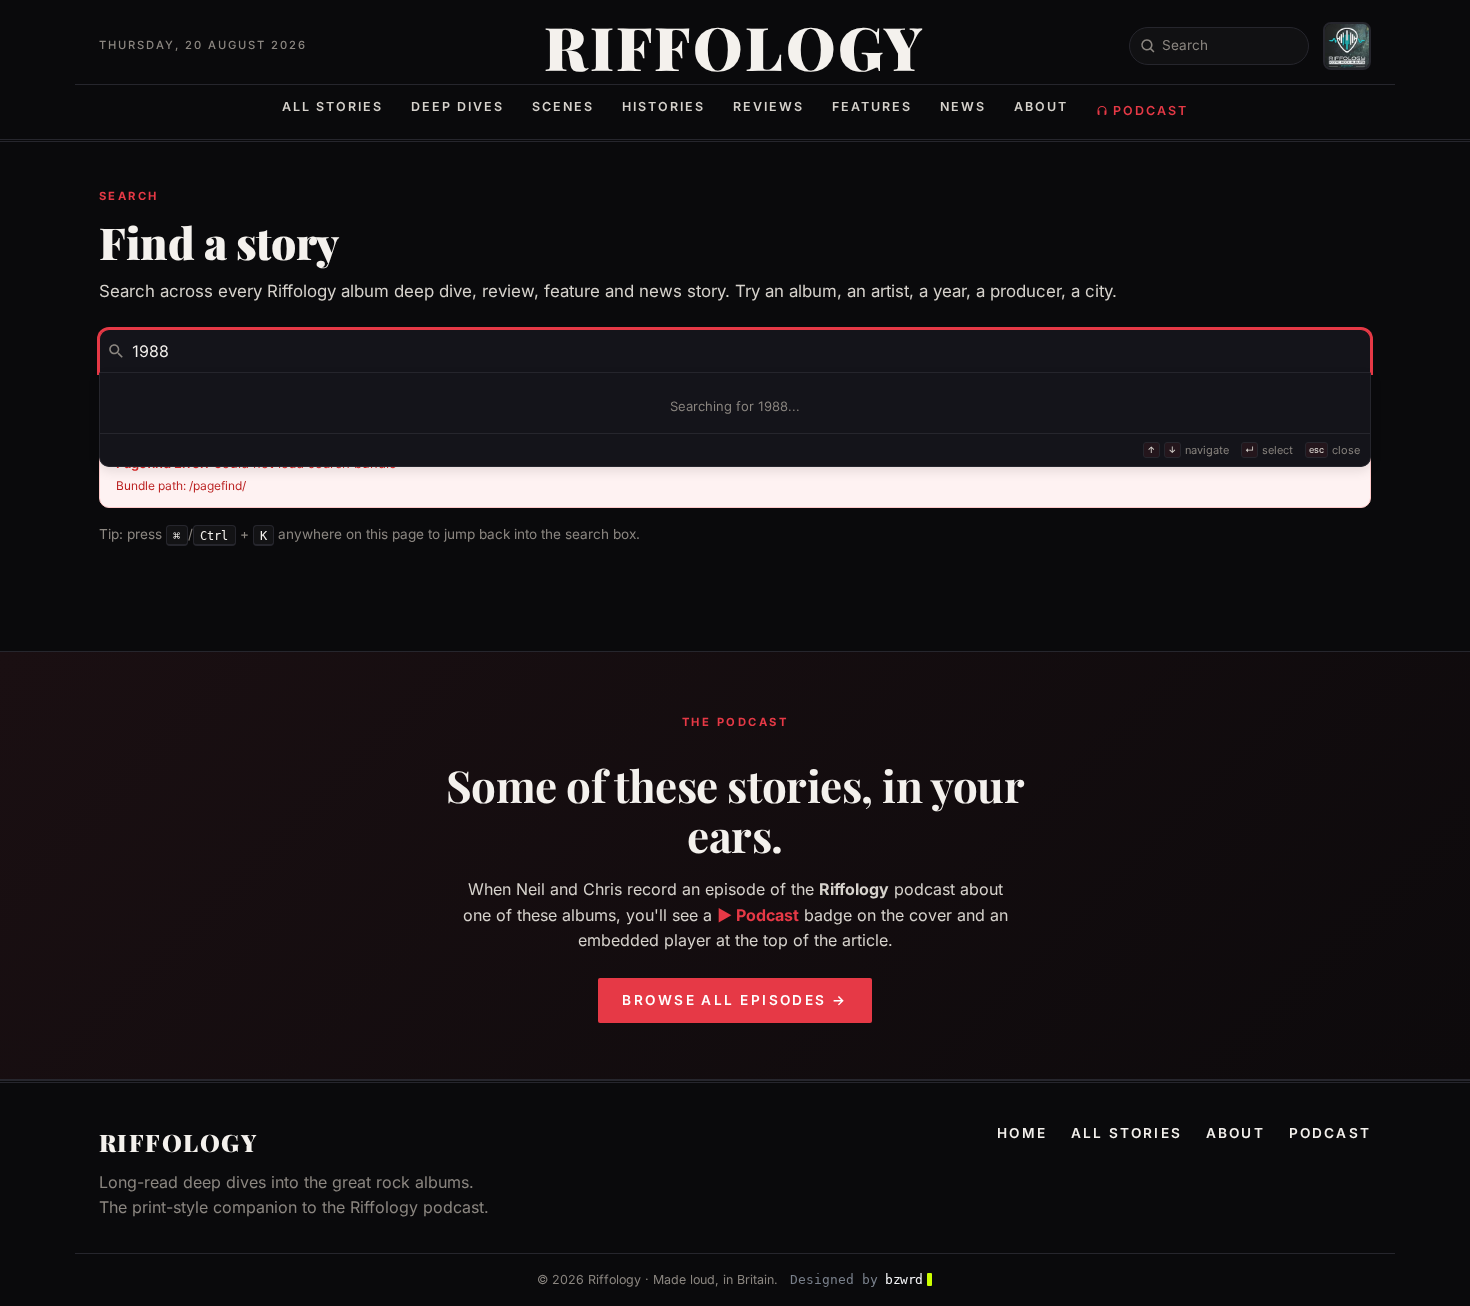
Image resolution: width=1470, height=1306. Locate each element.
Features (872, 106)
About (1041, 106)
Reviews (768, 106)
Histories (663, 106)
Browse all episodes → (734, 1000)
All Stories (332, 106)
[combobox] (735, 351)
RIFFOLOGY (735, 46)
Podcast (1150, 110)
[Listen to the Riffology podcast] (1347, 46)
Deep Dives (457, 106)
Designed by (856, 1279)
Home (1022, 1133)
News (963, 106)
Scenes (563, 106)
